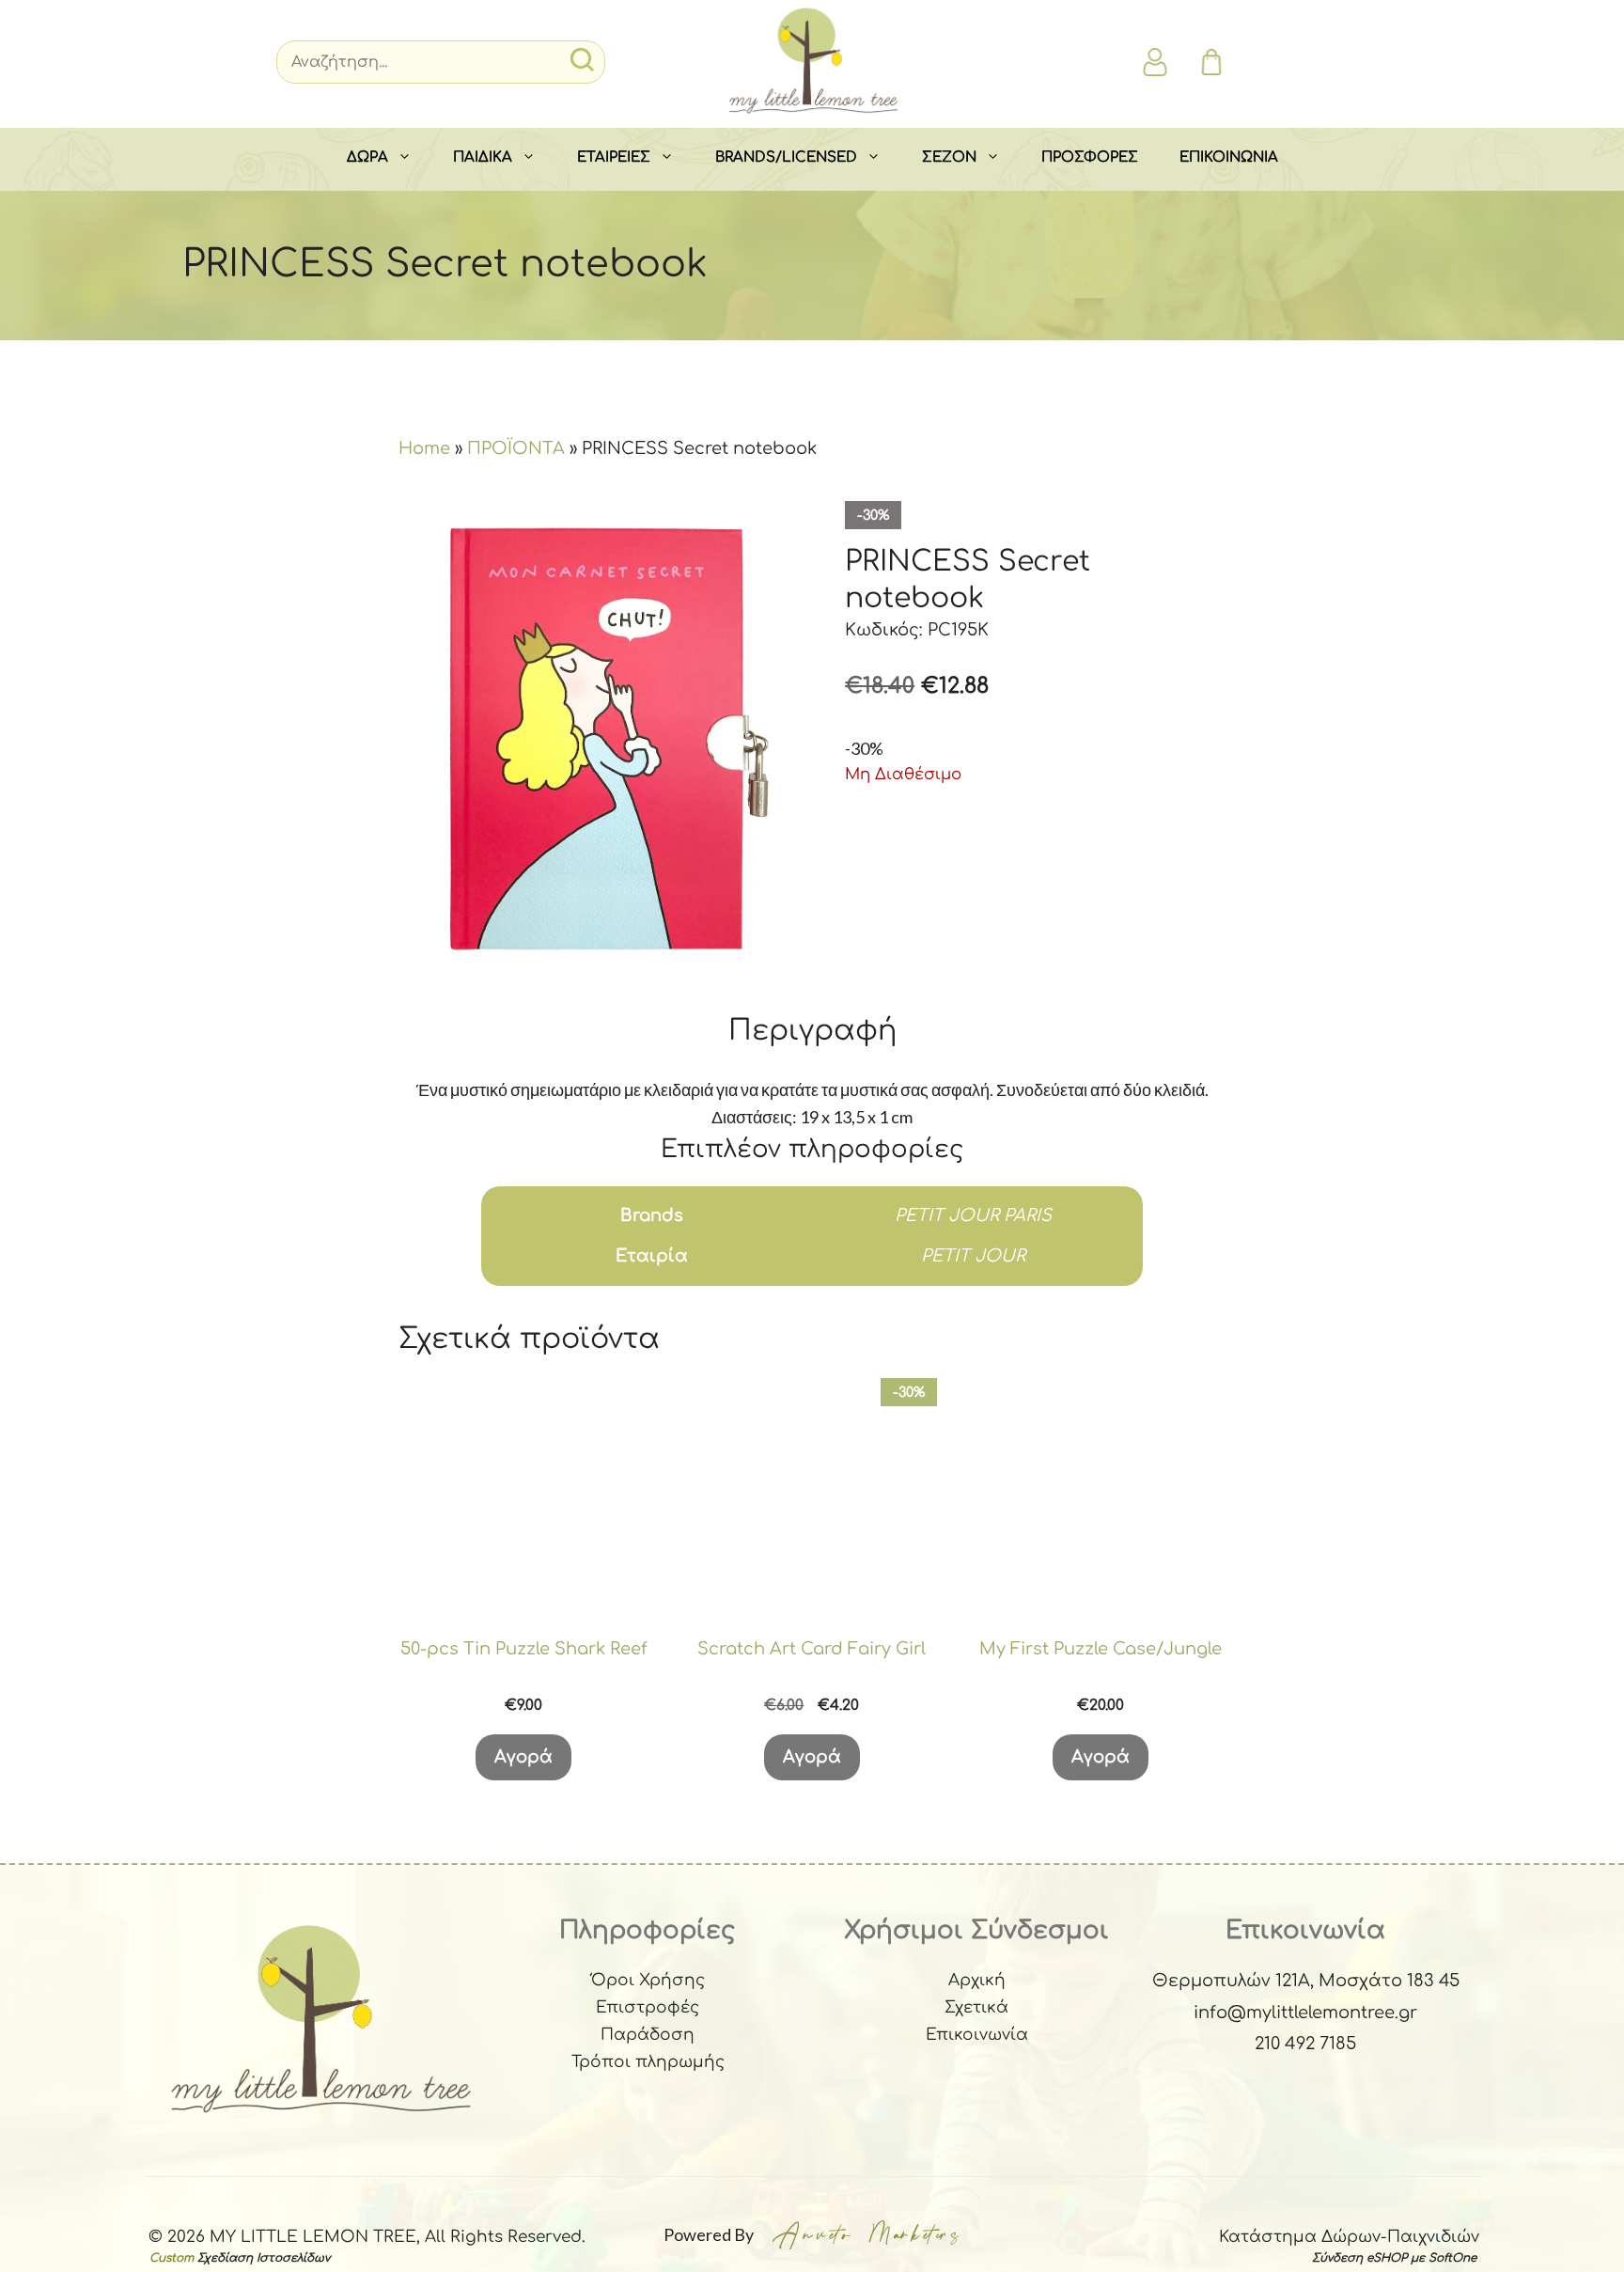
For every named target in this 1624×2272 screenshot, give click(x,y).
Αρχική (977, 1980)
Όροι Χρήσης (648, 1980)
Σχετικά (976, 2007)
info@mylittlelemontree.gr (1305, 2013)
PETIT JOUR (973, 1256)
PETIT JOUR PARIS (973, 1215)
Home (424, 448)
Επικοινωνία (977, 2035)
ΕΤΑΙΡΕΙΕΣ (614, 157)
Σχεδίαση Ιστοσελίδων (264, 2258)
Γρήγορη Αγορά (523, 1606)
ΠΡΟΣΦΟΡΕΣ (1090, 157)
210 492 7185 (1305, 2044)
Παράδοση (648, 2035)
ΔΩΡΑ (367, 157)
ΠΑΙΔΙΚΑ (483, 157)
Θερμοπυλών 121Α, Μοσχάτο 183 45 (1306, 1981)
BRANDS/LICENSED (786, 157)
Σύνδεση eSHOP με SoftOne (1394, 2258)
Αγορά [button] (523, 1757)
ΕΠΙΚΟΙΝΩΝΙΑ (1229, 157)
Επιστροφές (648, 2007)
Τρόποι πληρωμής (648, 2062)
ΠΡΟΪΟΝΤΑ (516, 448)
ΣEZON (949, 157)
